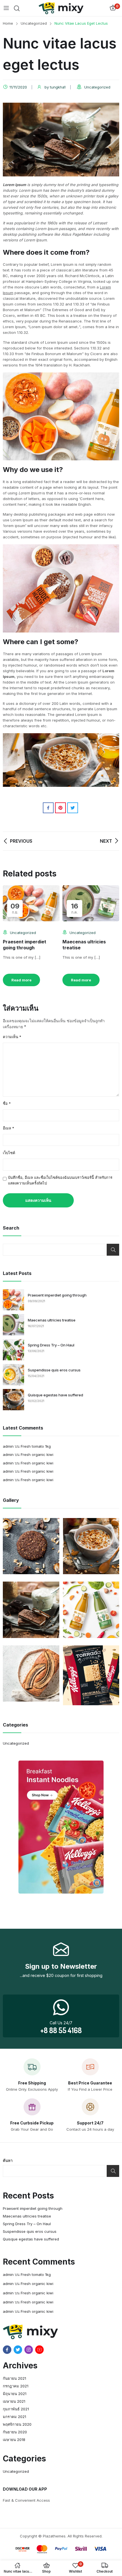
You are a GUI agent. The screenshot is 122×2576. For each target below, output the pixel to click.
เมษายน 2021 (14, 2401)
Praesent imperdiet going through (25, 945)
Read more (21, 980)
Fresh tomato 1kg (36, 1446)
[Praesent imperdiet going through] (13, 1300)
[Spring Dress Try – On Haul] (13, 1350)
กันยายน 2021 (14, 2378)
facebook (7, 2350)
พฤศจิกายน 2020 (17, 2424)
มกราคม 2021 (14, 2417)
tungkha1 (58, 87)
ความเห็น (12, 1037)
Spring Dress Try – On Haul (51, 1345)
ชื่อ (7, 1103)
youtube (39, 2350)
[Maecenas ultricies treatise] (13, 1325)
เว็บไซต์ (9, 1153)
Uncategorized (97, 87)
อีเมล (9, 1128)
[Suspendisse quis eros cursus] (13, 1375)
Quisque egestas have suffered (55, 1395)
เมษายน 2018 (14, 2440)
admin (8, 1446)
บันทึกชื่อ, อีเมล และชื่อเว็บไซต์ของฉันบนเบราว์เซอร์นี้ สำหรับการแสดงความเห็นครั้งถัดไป (60, 1180)
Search (113, 1250)
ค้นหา (8, 2160)
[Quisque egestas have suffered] (13, 1400)
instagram (29, 2350)
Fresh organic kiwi (37, 1454)
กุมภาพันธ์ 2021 (16, 2409)
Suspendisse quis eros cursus (54, 1370)
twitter (18, 2350)
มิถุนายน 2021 (15, 2394)
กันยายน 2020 (15, 2432)
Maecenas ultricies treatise (52, 1320)
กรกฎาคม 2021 (16, 2386)
